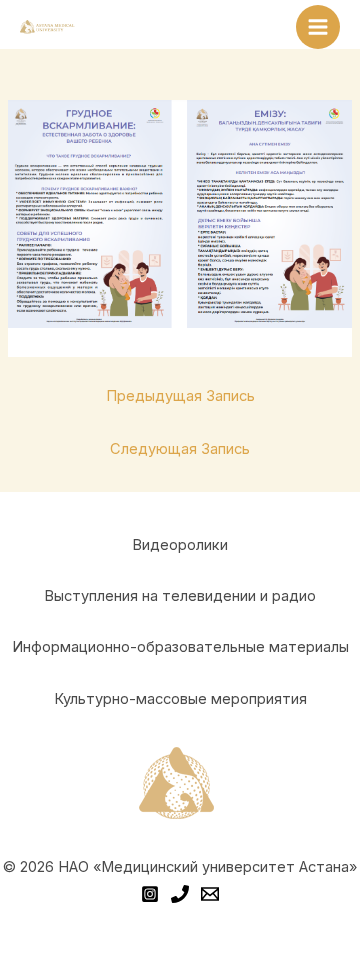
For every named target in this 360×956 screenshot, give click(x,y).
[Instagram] (150, 894)
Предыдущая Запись (180, 396)
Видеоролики (180, 545)
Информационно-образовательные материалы (180, 647)
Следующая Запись (180, 449)
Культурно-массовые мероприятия (180, 699)
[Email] (210, 894)
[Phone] (180, 894)
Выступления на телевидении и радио (180, 596)
